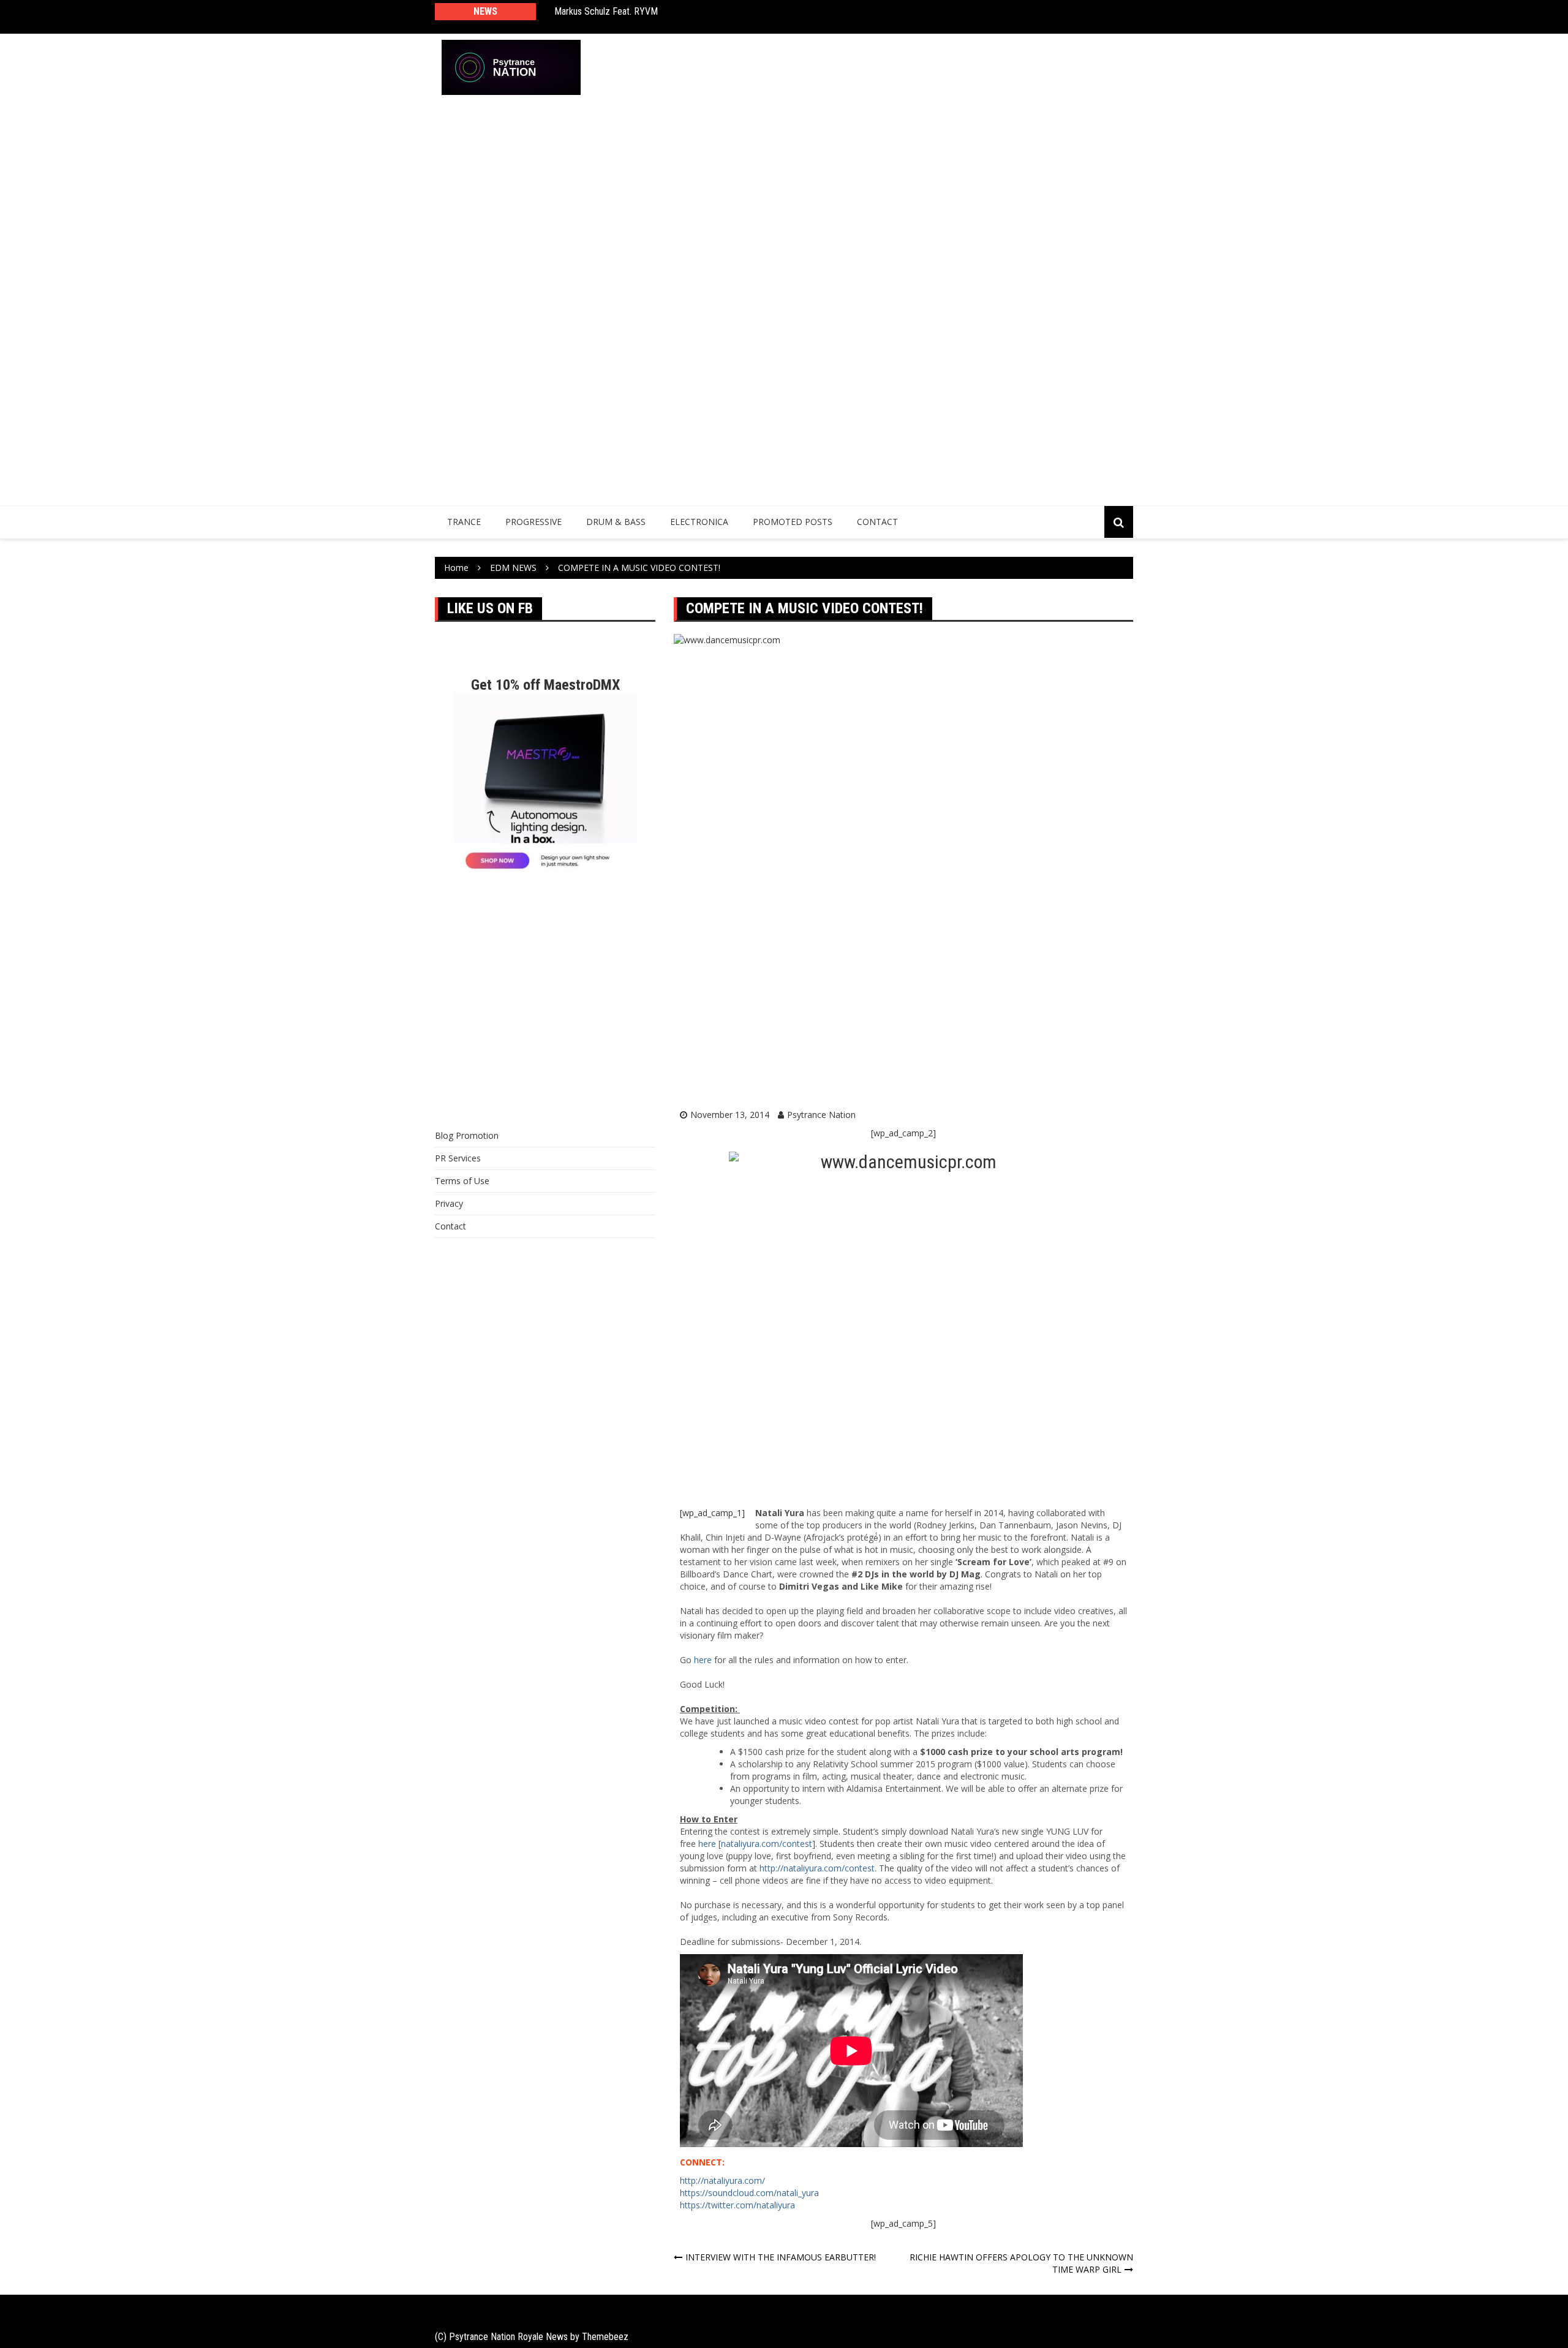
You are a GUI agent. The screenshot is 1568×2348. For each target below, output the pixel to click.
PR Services (458, 1158)
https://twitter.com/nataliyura (737, 2205)
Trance (464, 522)
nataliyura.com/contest (767, 1844)
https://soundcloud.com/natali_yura (749, 2193)
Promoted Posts (793, 522)
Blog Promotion (467, 1135)
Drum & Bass (616, 522)
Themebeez (605, 2337)
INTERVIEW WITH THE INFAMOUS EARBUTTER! (781, 2257)
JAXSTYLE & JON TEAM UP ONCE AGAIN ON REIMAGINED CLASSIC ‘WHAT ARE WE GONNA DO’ (718, 17)
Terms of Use (462, 1181)
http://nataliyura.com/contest (817, 1868)
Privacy (449, 1203)
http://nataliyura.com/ (722, 2180)
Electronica (699, 522)
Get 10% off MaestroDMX (545, 685)
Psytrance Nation (821, 1115)
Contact (877, 522)
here (703, 1660)
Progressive (533, 522)
